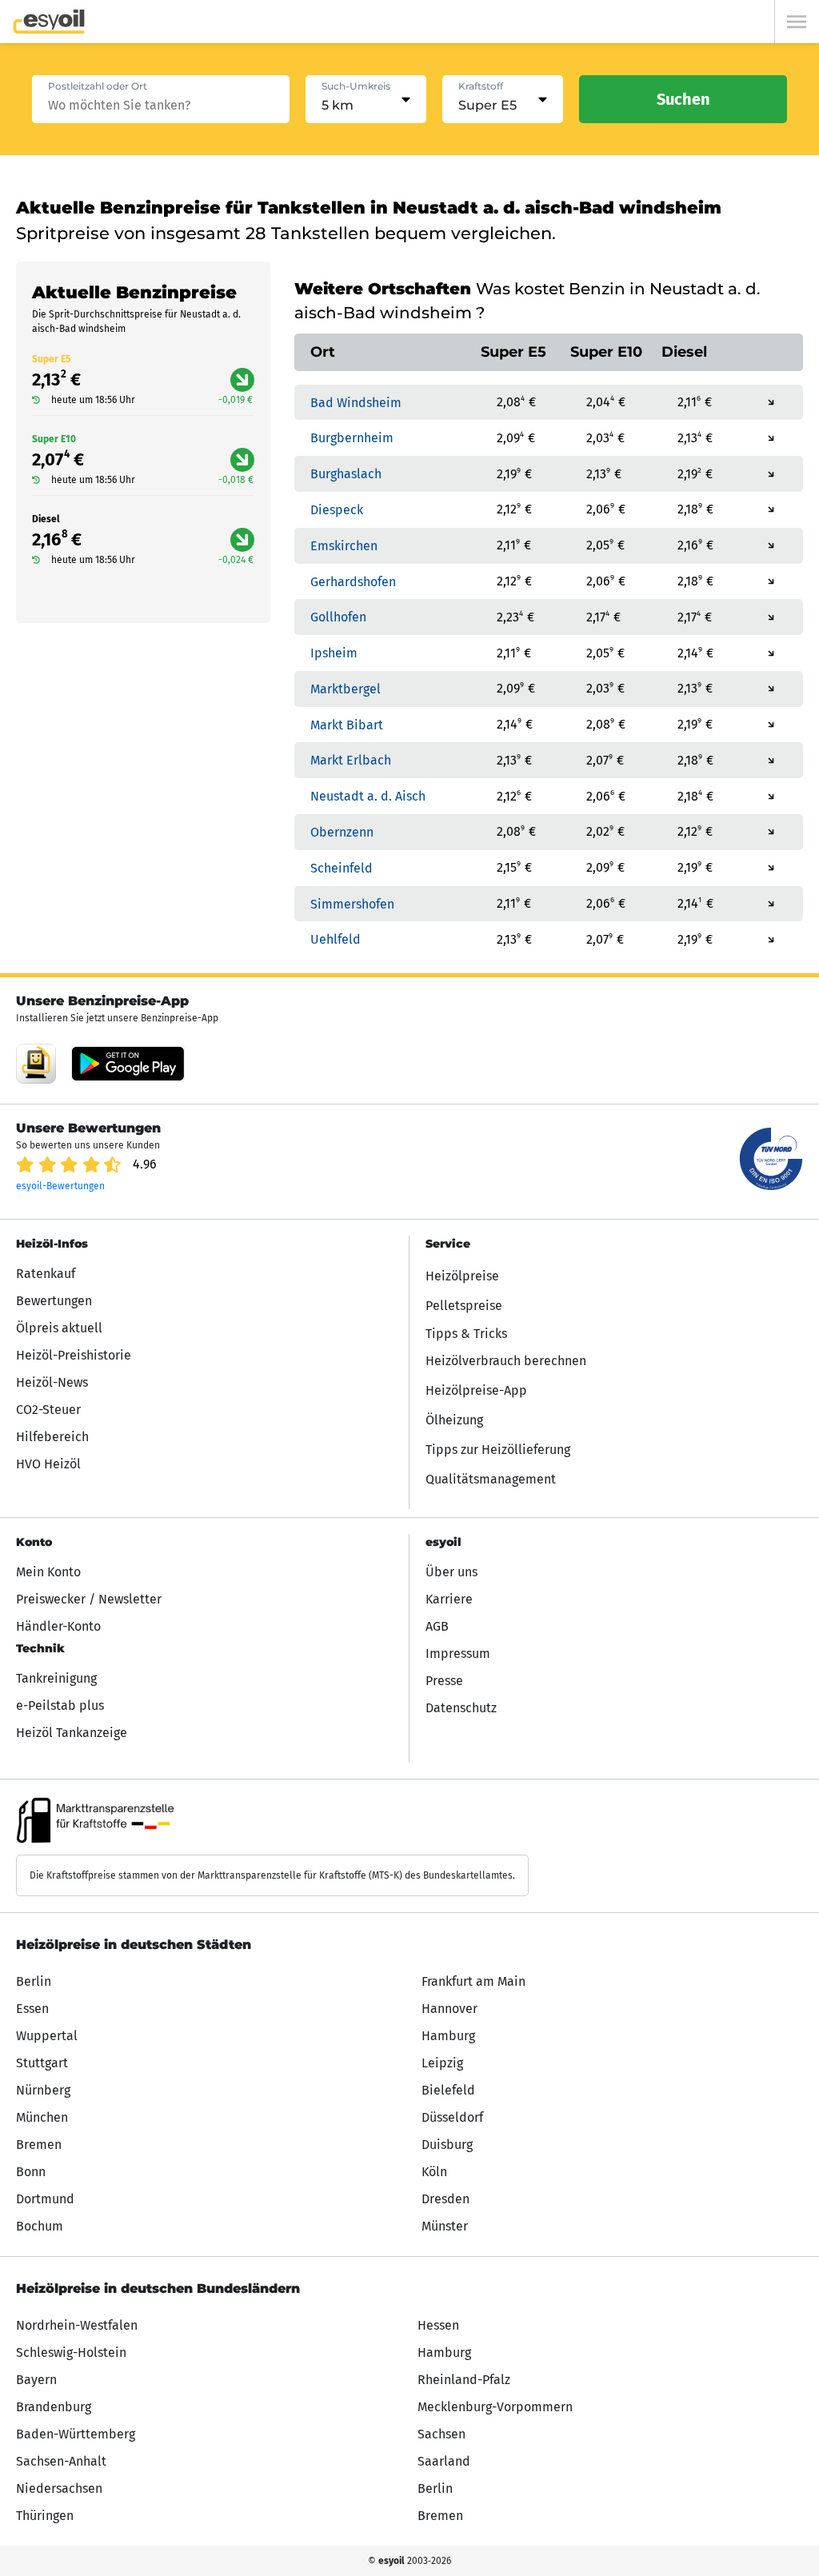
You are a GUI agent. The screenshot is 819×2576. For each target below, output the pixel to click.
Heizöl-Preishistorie (74, 1355)
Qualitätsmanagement (491, 1479)
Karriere (449, 1599)
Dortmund (45, 2199)
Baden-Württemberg (76, 2434)
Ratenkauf (46, 1274)
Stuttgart (42, 2063)
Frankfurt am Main (473, 1981)
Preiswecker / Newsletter (89, 1599)
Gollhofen (338, 617)
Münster (445, 2226)
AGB (437, 1626)
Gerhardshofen (353, 581)
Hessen (438, 2325)
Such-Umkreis (356, 86)
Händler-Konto (58, 1626)
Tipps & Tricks (466, 1334)
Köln (434, 2172)
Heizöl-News (52, 1382)
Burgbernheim (352, 438)
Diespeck (337, 510)
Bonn (31, 2172)
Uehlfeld (336, 939)
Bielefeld (448, 2090)
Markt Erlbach (351, 760)
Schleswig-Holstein (71, 2352)
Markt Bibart (347, 724)
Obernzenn (342, 832)
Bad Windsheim (356, 402)
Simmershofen (352, 903)
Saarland (444, 2461)
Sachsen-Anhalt (61, 2461)
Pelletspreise (464, 1306)
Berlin (34, 1981)
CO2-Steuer (48, 1410)
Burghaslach (346, 474)
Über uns (451, 1572)
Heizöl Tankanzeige (72, 1733)
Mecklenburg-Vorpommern (495, 2407)
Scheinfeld (342, 868)
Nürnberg (43, 2090)
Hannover (449, 2009)
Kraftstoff (481, 86)
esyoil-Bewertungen (60, 1186)
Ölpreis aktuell (59, 1328)
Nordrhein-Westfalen (77, 2325)
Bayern (36, 2380)
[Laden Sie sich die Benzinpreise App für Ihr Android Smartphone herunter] (36, 1064)
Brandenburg (54, 2407)
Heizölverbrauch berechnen (506, 1361)
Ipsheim (334, 653)
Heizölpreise (462, 1276)
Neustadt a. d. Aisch (368, 796)
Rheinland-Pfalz (464, 2380)
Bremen (39, 2145)
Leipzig (442, 2063)
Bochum (40, 2226)
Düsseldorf (452, 2117)
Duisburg (447, 2145)
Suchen (683, 99)
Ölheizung (454, 1420)
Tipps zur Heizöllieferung (498, 1450)
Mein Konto (48, 1572)
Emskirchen (344, 546)
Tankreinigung (56, 1678)
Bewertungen (54, 1301)
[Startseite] (49, 22)
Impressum (458, 1653)
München (42, 2117)
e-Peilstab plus (60, 1705)
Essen (32, 2009)
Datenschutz (461, 1708)
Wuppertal (47, 2036)
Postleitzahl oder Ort (98, 86)
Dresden (445, 2199)
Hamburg (448, 2036)
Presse (444, 1681)
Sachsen (441, 2434)
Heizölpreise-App (476, 1390)
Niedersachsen (59, 2488)
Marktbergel (346, 689)
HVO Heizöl (48, 1464)
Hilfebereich (52, 1437)
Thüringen (45, 2516)
